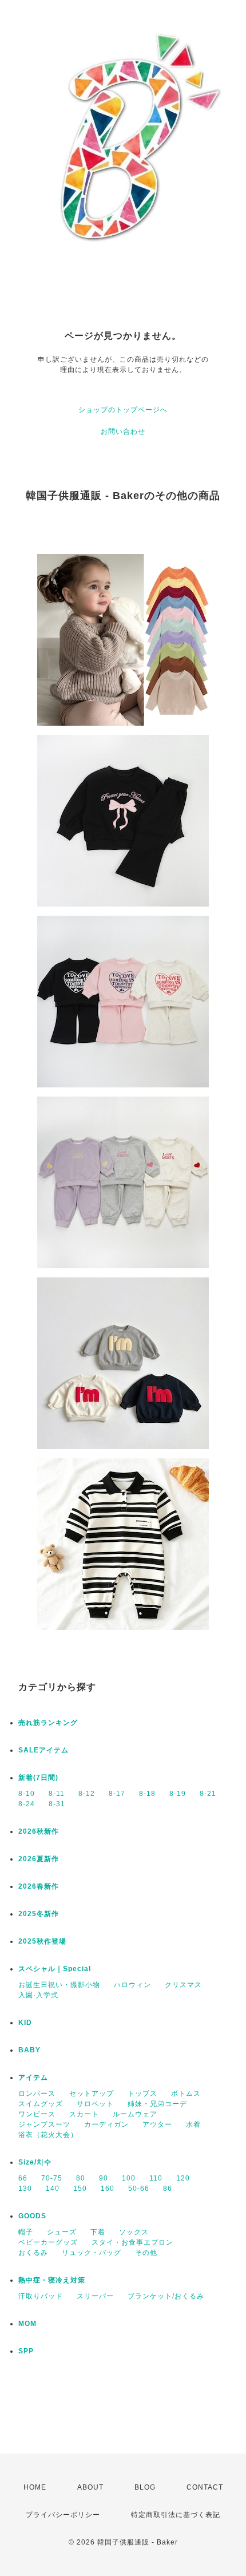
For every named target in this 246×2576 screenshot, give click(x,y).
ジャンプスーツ (44, 2124)
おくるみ (33, 2253)
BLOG (145, 2487)
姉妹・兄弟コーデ (157, 2104)
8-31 (57, 1804)
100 (129, 2178)
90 (104, 2178)
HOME (35, 2487)
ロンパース (37, 2094)
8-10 (27, 1794)
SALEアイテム (43, 1750)
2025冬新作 (39, 1914)
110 (156, 2178)
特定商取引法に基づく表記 (176, 2515)
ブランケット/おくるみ (166, 2296)
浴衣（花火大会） (48, 2135)
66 (23, 2178)
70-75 (52, 2178)
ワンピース (37, 2114)
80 (81, 2178)
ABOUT (90, 2487)
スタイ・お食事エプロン (132, 2242)
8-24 (27, 1804)
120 (183, 2178)
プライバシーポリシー (63, 2515)
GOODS (32, 2216)
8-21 (208, 1794)
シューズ (62, 2232)
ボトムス (186, 2094)
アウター (157, 2124)
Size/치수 (35, 2162)
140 (53, 2189)
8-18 (147, 1794)
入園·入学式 (38, 1995)
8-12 (87, 1794)
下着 (98, 2232)
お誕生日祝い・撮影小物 (59, 1985)
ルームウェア (135, 2114)
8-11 (57, 1794)
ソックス (134, 2232)
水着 (193, 2124)
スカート (84, 2114)
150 (80, 2189)
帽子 (26, 2232)
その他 (146, 2253)
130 (25, 2189)
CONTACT (205, 2487)
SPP (26, 2351)
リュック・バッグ (92, 2253)
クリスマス (183, 1985)
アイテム (33, 2078)
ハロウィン (132, 1985)
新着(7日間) (38, 1778)
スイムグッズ (41, 2104)
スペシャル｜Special (55, 1969)
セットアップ (92, 2094)
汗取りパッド (41, 2296)
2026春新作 (39, 1886)
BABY (29, 2050)
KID (25, 2023)
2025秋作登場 (42, 1941)
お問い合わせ (123, 432)
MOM (27, 2324)
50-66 (139, 2189)
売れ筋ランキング (48, 1723)
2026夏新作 (39, 1859)
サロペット (95, 2104)
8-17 (117, 1794)
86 (168, 2189)
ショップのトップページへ (123, 410)
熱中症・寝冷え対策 (52, 2280)
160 (108, 2189)
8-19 (178, 1794)
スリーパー (95, 2296)
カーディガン (106, 2124)
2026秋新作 (39, 1831)
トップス (142, 2094)
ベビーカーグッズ (48, 2242)
